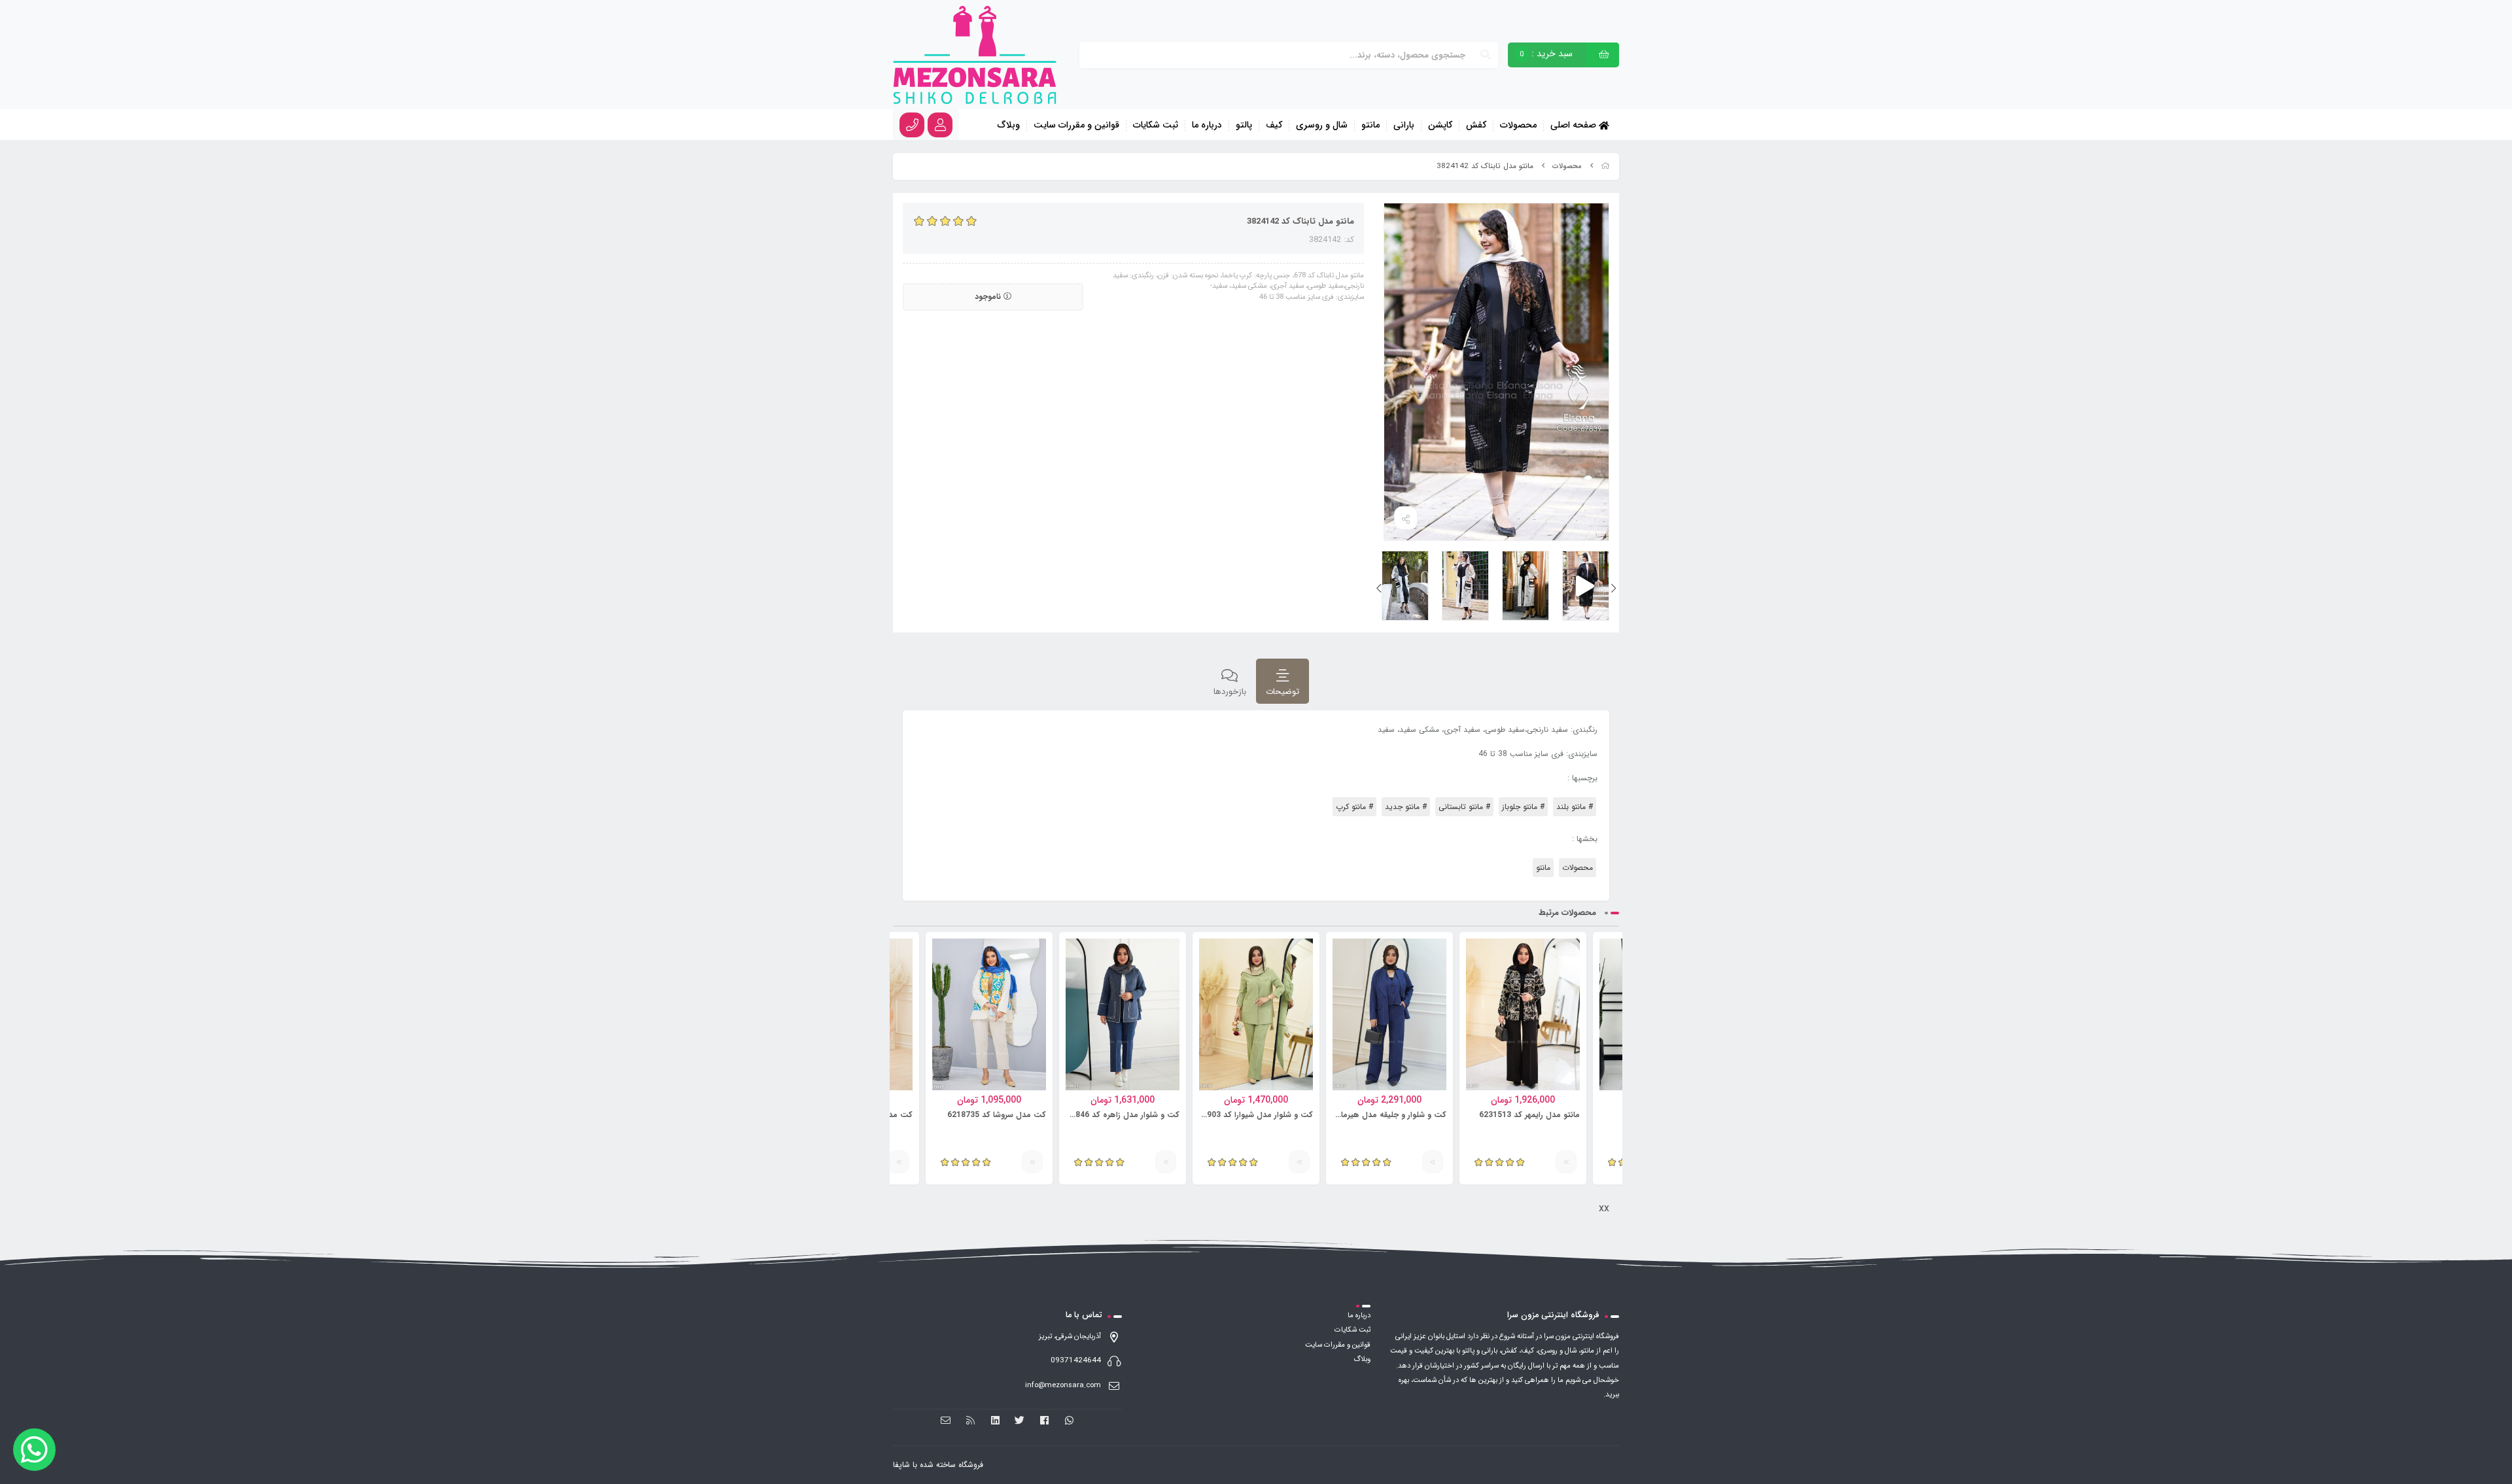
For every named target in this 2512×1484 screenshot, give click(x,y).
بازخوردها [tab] (1230, 692)
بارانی (1404, 126)
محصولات (1518, 126)
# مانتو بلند (1575, 807)
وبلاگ (1009, 126)
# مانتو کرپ (1354, 807)
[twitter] (1020, 1421)
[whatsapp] (1069, 1421)
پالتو (1244, 126)
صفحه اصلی (1575, 125)
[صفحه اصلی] (1605, 166)
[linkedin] (995, 1421)
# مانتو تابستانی (1464, 807)
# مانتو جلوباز (1523, 807)
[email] (946, 1421)
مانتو (1370, 126)
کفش (1476, 126)
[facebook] (1044, 1421)
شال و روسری (1322, 126)
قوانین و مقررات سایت (1076, 126)
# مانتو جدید (1406, 807)
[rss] (970, 1421)
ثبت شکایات (1156, 126)
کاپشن (1440, 126)
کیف (1274, 126)
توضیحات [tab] (1282, 692)
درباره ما (1207, 126)
